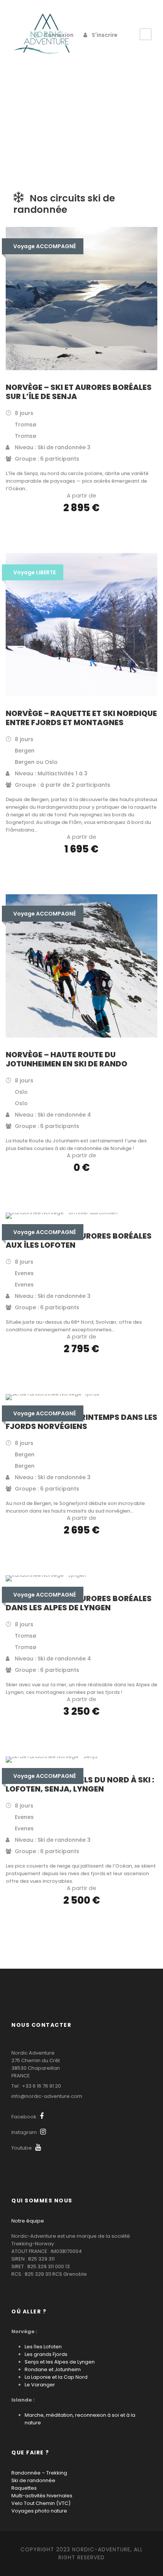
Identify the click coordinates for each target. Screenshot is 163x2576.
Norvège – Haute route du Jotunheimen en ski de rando (67, 1059)
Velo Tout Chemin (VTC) (41, 2503)
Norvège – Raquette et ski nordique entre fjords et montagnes (81, 718)
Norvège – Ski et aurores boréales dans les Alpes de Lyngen (79, 1603)
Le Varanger (40, 2385)
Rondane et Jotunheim (53, 2369)
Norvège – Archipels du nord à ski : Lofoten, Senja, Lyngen (80, 1784)
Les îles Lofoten (43, 2347)
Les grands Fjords (46, 2354)
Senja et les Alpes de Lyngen (60, 2362)
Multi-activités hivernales (42, 2496)
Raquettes (24, 2488)
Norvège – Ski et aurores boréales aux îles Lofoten (79, 1240)
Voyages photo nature (39, 2511)
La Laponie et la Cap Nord (56, 2377)
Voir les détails (82, 529)
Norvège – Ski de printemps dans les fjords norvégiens (81, 1422)
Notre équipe (28, 2221)
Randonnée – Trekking (39, 2473)
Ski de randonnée (33, 2480)
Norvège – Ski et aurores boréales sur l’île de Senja (79, 392)
